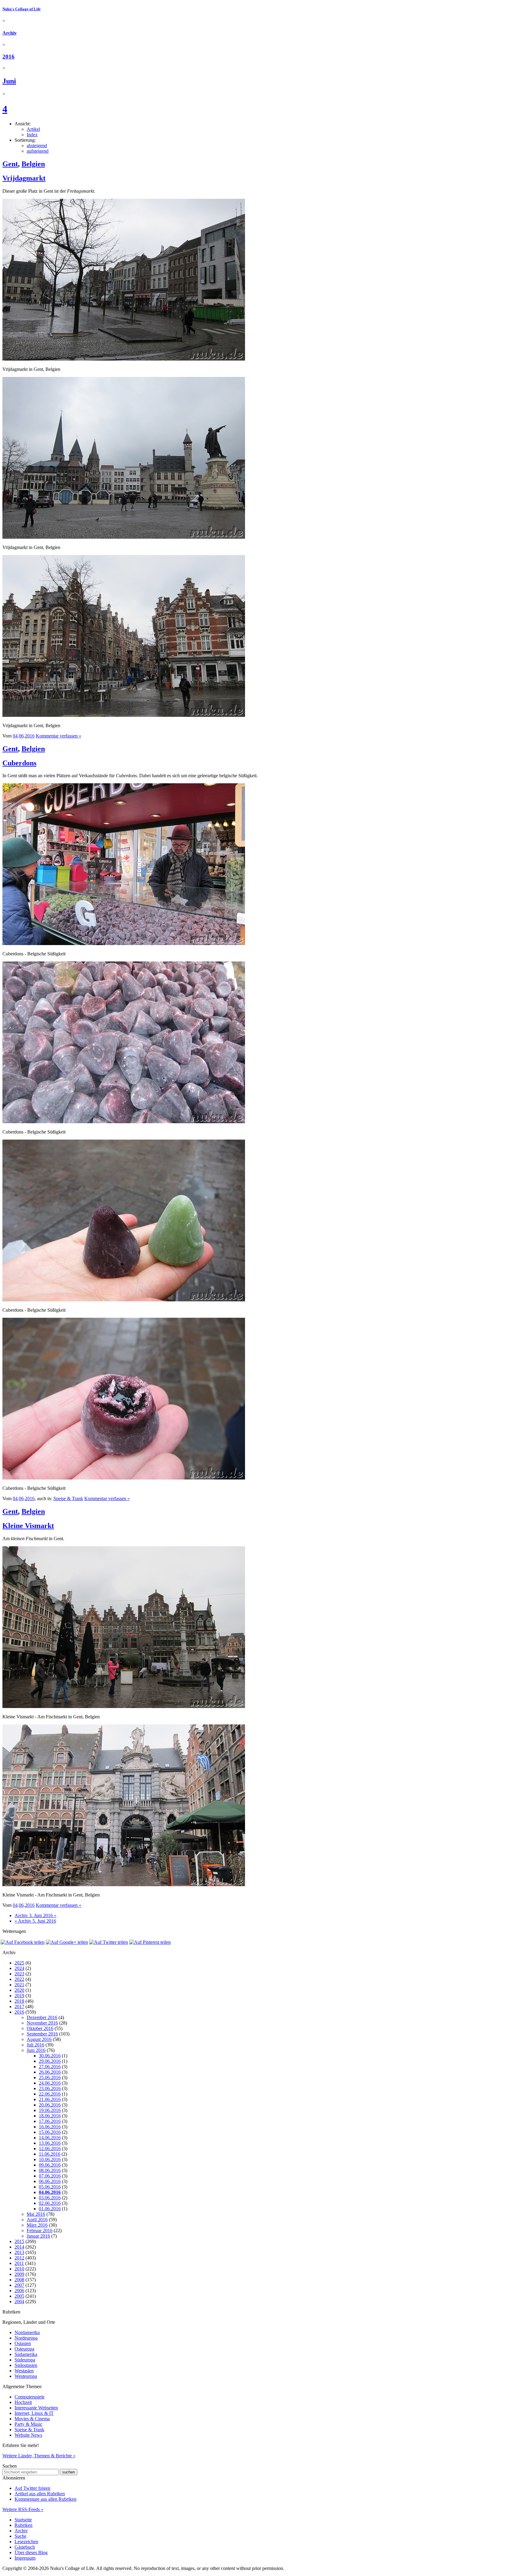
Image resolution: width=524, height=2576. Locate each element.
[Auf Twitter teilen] (109, 1942)
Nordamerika (27, 2332)
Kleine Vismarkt (28, 1526)
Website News (28, 2435)
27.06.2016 (50, 2067)
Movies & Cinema (32, 2419)
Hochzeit (23, 2402)
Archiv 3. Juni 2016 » (35, 1915)
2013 (19, 2252)
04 (15, 736)
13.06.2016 (50, 2143)
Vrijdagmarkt (24, 178)
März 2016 (37, 2225)
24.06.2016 (50, 2083)
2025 (19, 1963)
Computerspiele (30, 2397)
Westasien (24, 2371)
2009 (19, 2274)
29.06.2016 (50, 2061)
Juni (9, 81)
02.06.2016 (50, 2203)
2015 (19, 2241)
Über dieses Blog (31, 2552)
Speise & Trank (68, 1498)
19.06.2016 (50, 2110)
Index (32, 135)
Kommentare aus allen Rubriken (45, 2499)
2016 (8, 57)
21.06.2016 (50, 2099)
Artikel (33, 129)
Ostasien (23, 2343)
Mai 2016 (36, 2214)
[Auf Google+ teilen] (67, 1942)
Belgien (33, 164)
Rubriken (24, 2525)
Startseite (23, 2520)
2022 (19, 1979)
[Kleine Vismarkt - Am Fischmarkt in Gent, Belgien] (124, 1706)
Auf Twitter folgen (32, 2488)
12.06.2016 (50, 2149)
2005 (19, 2296)
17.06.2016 (50, 2121)
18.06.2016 (50, 2116)
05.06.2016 (50, 2187)
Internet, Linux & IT (34, 2413)
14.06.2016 (50, 2138)
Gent (10, 164)
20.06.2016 (50, 2105)
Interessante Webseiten (36, 2408)
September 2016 (42, 2034)
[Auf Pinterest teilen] (150, 1942)
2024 (19, 1968)
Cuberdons (19, 763)
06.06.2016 (50, 2181)
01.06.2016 (50, 2209)
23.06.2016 (50, 2088)
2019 (19, 1996)
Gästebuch (25, 2547)
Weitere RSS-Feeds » (23, 2509)
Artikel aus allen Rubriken (40, 2494)
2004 (19, 2301)
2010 (19, 2269)
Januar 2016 (38, 2236)
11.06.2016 (50, 2154)
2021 (19, 1985)
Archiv (10, 33)
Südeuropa (25, 2360)
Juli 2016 (35, 2045)
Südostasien (26, 2365)
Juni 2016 (36, 2050)
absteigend (37, 146)
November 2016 (42, 2023)
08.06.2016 (50, 2170)
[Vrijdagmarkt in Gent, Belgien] (124, 359)
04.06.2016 (50, 2192)
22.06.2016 (50, 2094)
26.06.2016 (50, 2072)
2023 (19, 1974)
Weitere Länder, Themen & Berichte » (39, 2456)
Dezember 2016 (42, 2017)
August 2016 (39, 2039)
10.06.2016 (50, 2159)
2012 (19, 2258)
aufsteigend (38, 151)
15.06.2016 (50, 2132)
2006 (19, 2291)
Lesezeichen (26, 2542)
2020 (19, 1990)
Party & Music (29, 2424)
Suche (20, 2536)
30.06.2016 (50, 2056)
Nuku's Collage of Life (22, 9)
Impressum (25, 2558)
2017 (19, 2007)
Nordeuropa (26, 2338)
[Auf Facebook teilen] (23, 1942)
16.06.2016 (50, 2127)
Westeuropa (26, 2376)
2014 (19, 2247)
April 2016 (37, 2220)
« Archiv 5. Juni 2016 (35, 1921)
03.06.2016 (50, 2198)
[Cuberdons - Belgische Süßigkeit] (124, 943)
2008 (19, 2280)
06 (21, 736)
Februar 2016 (40, 2230)
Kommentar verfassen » (59, 736)
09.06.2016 (50, 2165)
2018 (19, 2001)
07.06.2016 (50, 2176)
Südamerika (26, 2354)
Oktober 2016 (40, 2028)
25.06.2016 (50, 2078)
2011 (19, 2263)
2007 (19, 2285)
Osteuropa (24, 2349)
